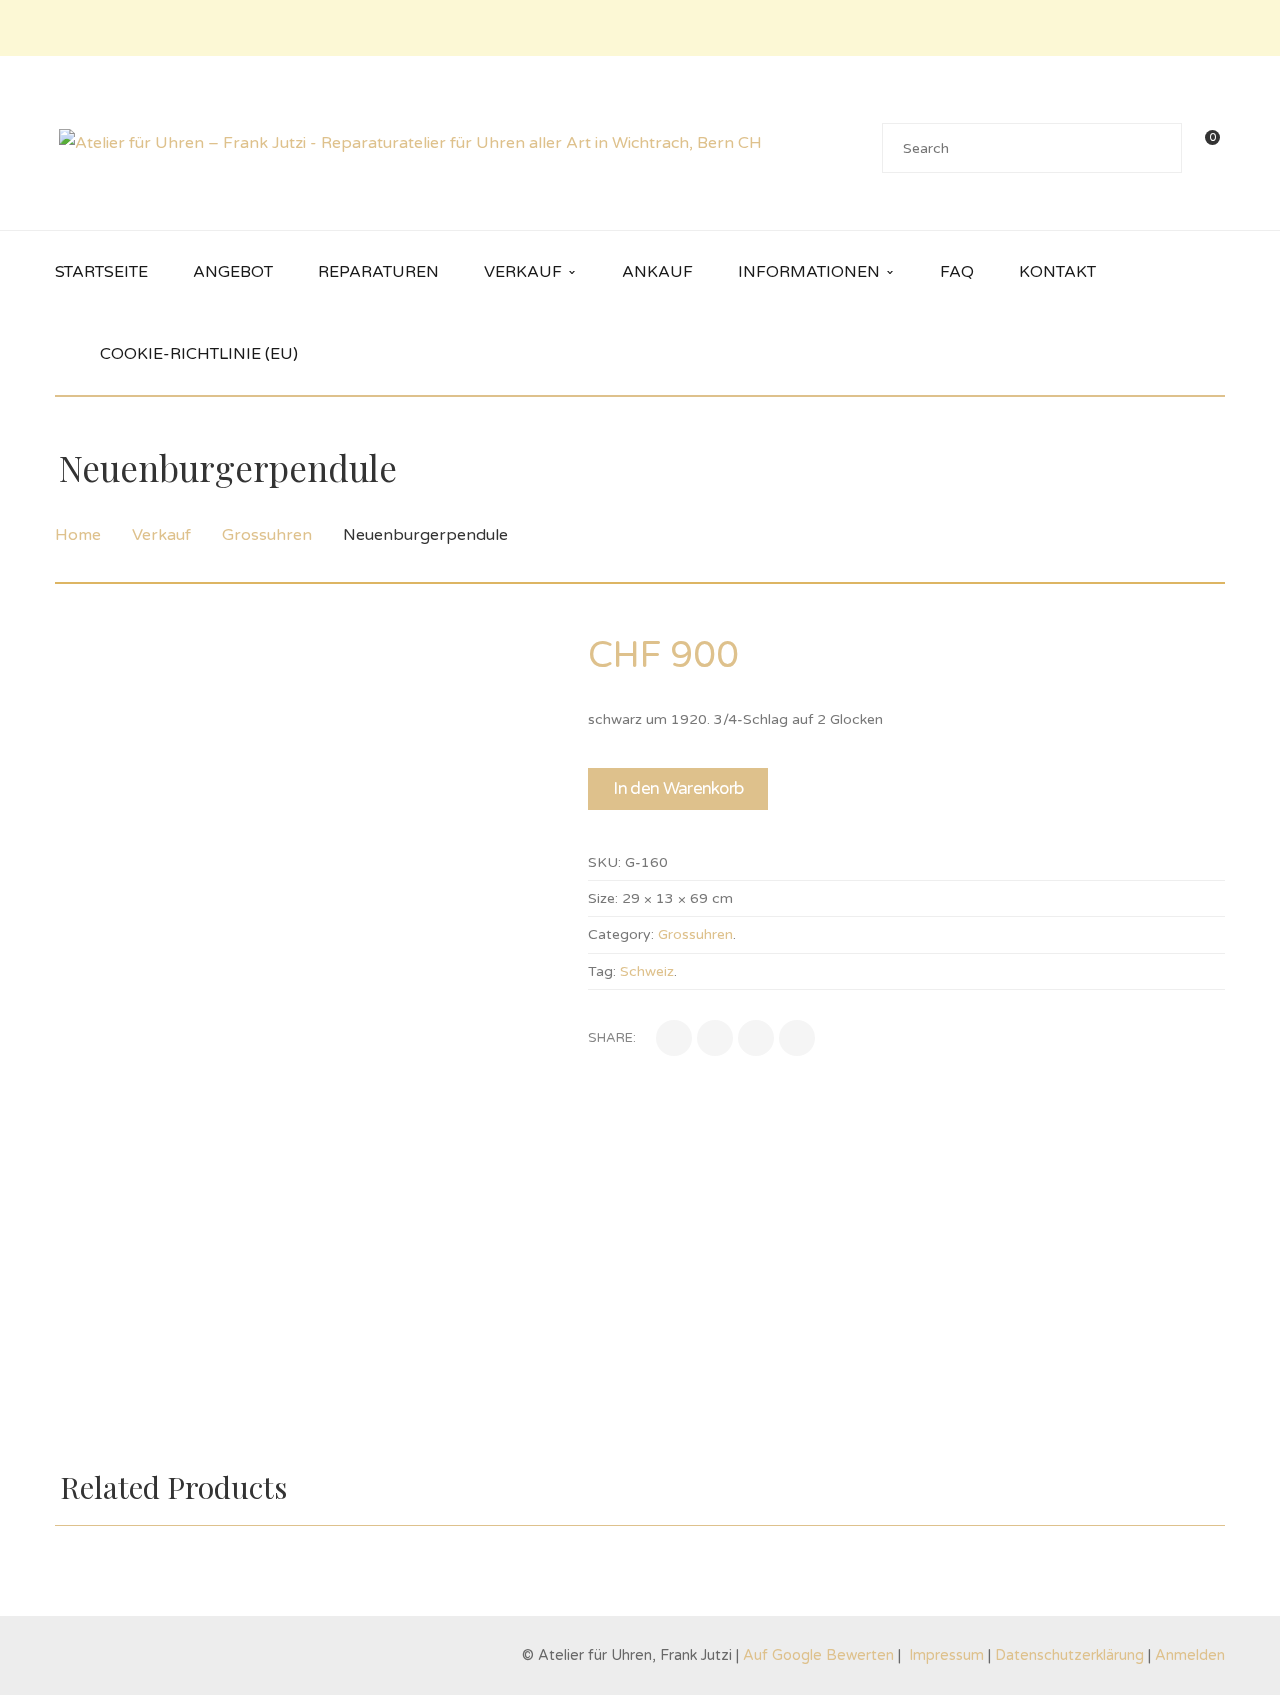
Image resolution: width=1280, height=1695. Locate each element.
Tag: (602, 971)
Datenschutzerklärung (1069, 1655)
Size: (603, 898)
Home (78, 535)
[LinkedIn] (756, 1038)
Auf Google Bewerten (820, 1655)
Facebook (1184, 28)
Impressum (946, 1655)
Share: (612, 1038)
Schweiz (647, 971)
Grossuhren (267, 535)
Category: (621, 934)
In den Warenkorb (678, 788)
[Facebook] (674, 1038)
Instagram (1213, 28)
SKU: (604, 862)
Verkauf (161, 535)
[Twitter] (715, 1038)
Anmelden (1190, 1655)
